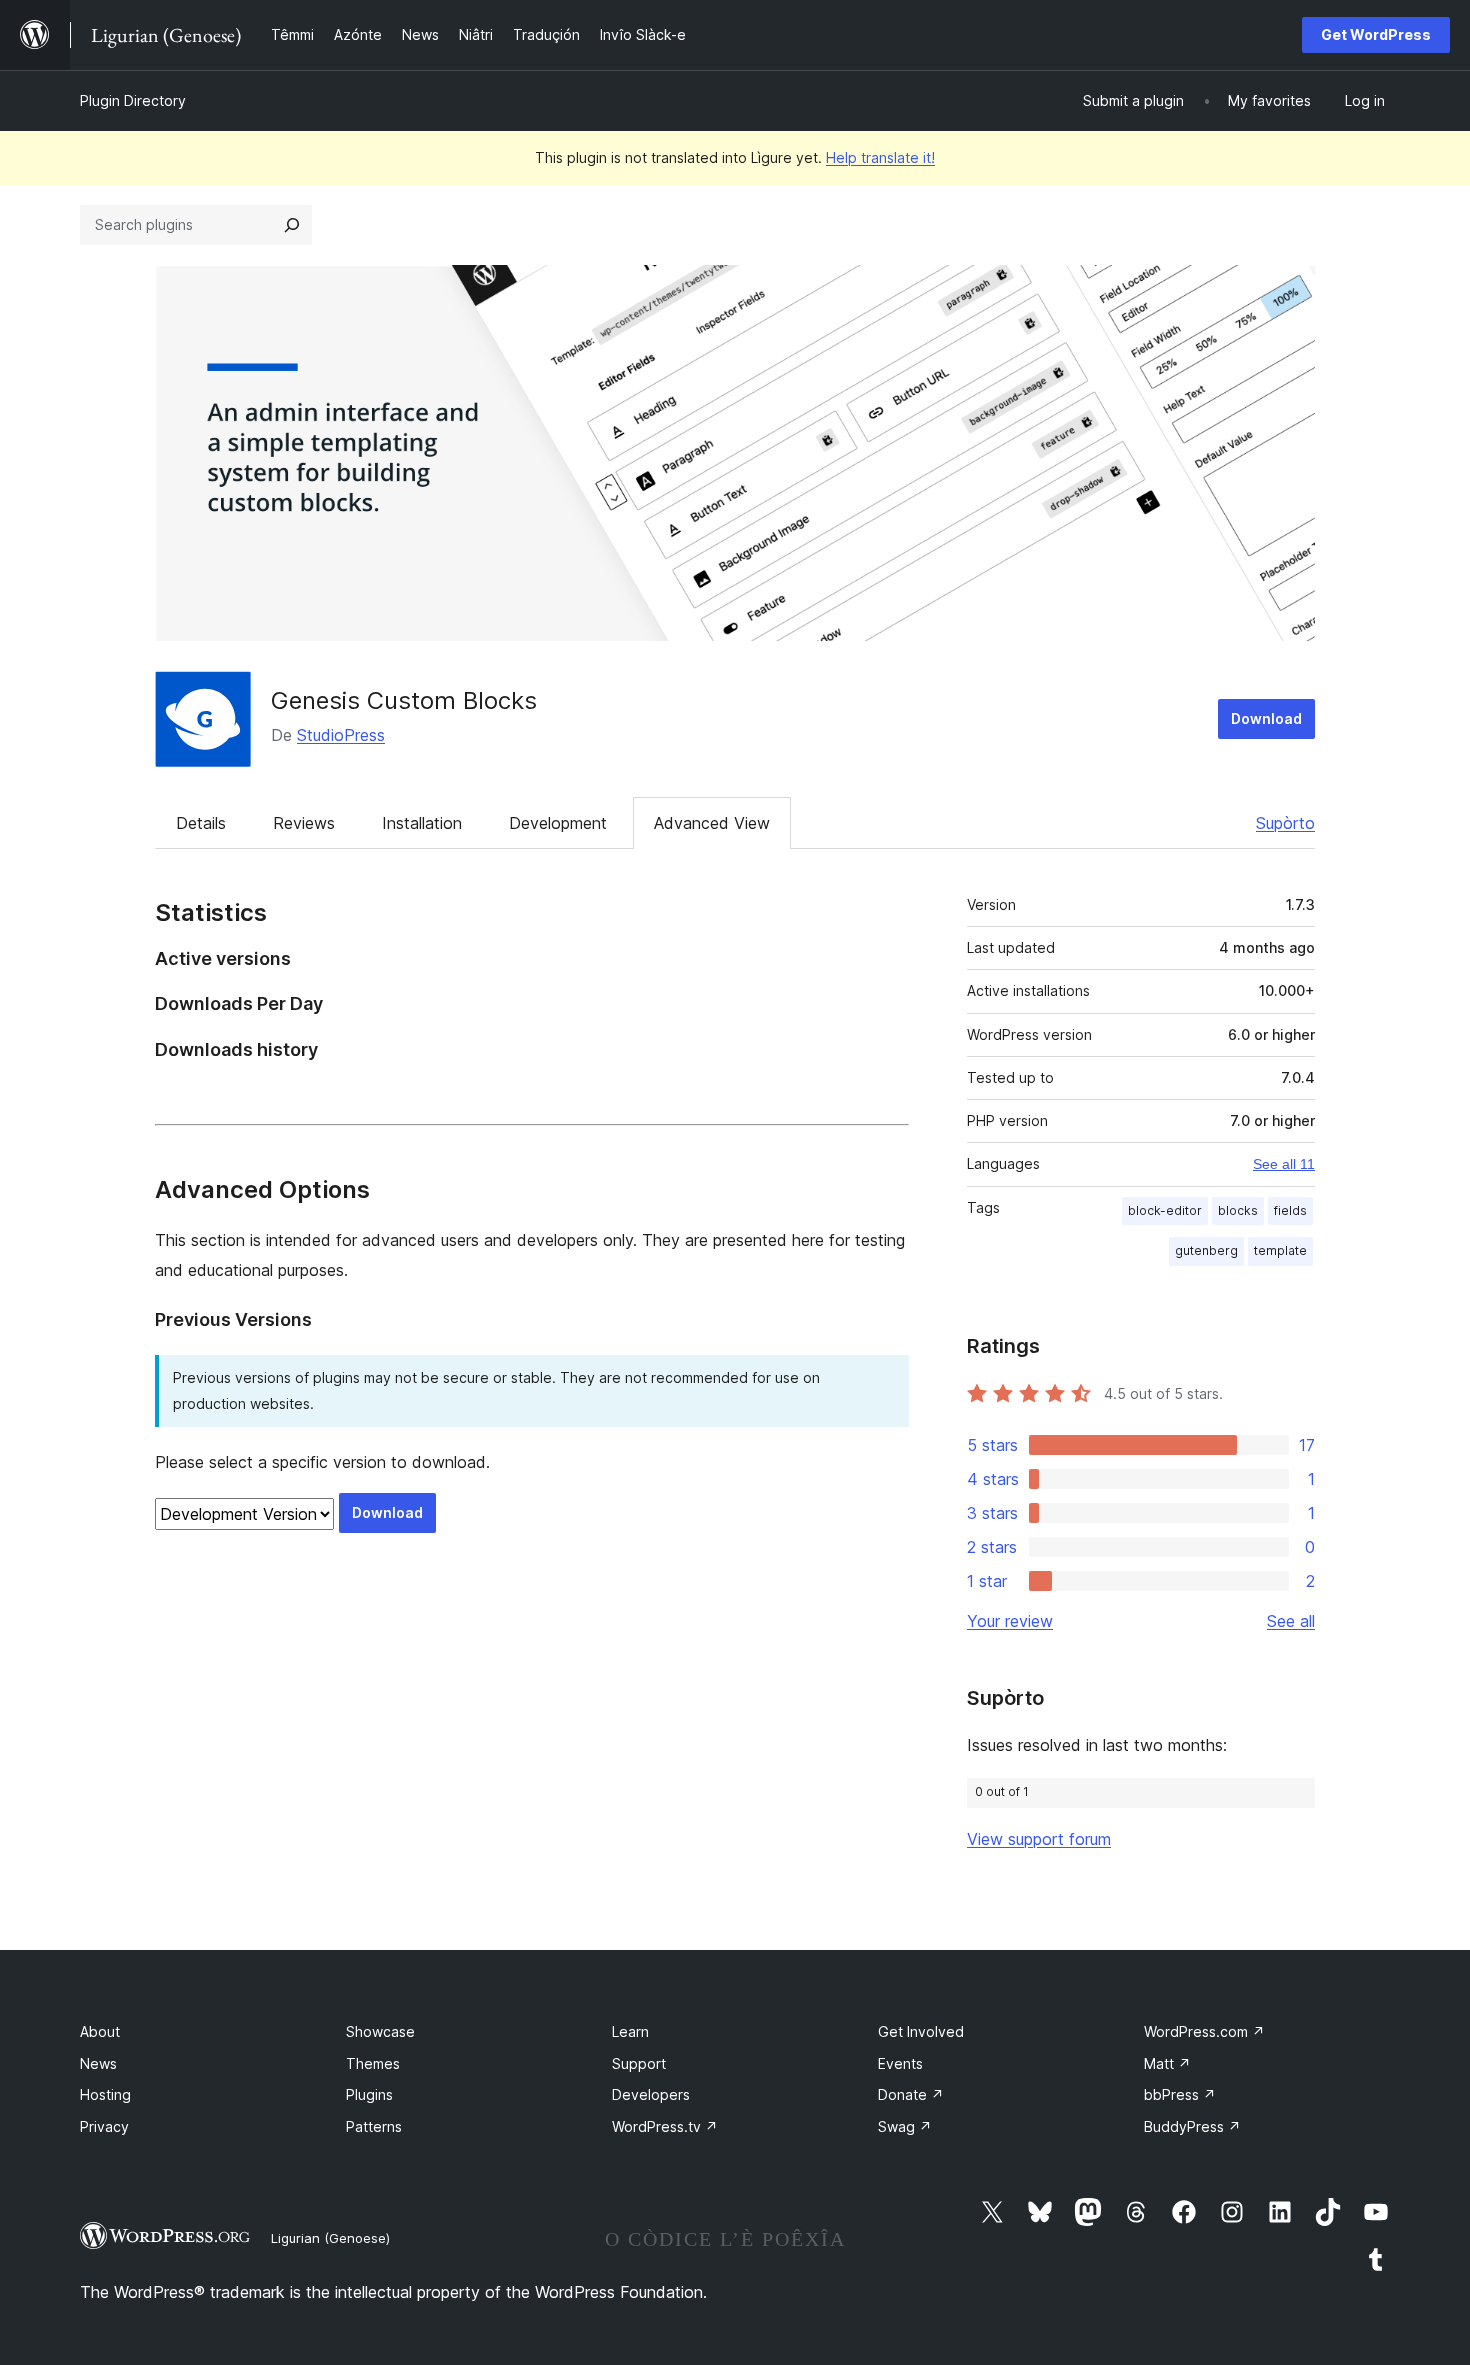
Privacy (104, 2126)
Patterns (374, 2126)
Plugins (369, 2094)
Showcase (380, 2031)
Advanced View (712, 823)
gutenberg (1206, 1250)
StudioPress (341, 735)
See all (1291, 1621)
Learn (630, 2031)
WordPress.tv (665, 2126)
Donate (911, 2094)
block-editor (1165, 1210)
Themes (373, 2063)
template (1280, 1250)
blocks (1238, 1210)
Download (1266, 718)
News (98, 2063)
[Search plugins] (292, 225)
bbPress (1180, 2094)
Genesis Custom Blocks (404, 700)
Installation (422, 823)
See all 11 (1284, 1164)
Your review (1010, 1621)
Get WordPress (1376, 34)
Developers (651, 2094)
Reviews (304, 823)
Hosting (105, 2094)
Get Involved (921, 2031)
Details (201, 823)
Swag (905, 2126)
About (100, 2031)
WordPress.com (1204, 2031)
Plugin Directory (133, 100)
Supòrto (1285, 823)
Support (639, 2063)
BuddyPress (1192, 2126)
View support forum (1039, 1839)
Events (900, 2063)
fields (1290, 1210)
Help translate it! (880, 157)
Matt (1167, 2063)
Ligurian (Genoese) (330, 2238)
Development (558, 823)
